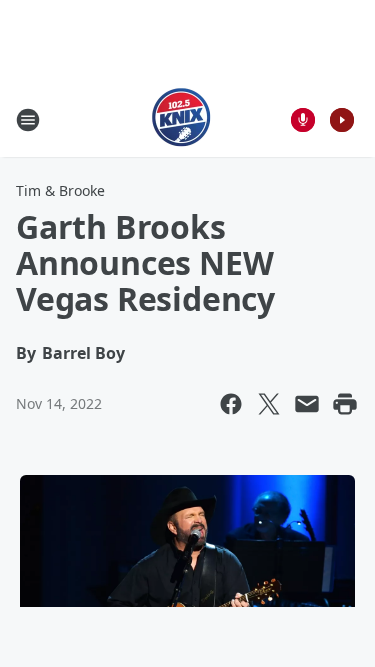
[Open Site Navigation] (28, 120)
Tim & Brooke (60, 190)
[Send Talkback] (303, 120)
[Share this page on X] (269, 404)
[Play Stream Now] (342, 120)
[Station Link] (181, 119)
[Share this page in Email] (307, 404)
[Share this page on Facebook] (231, 404)
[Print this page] (345, 404)
